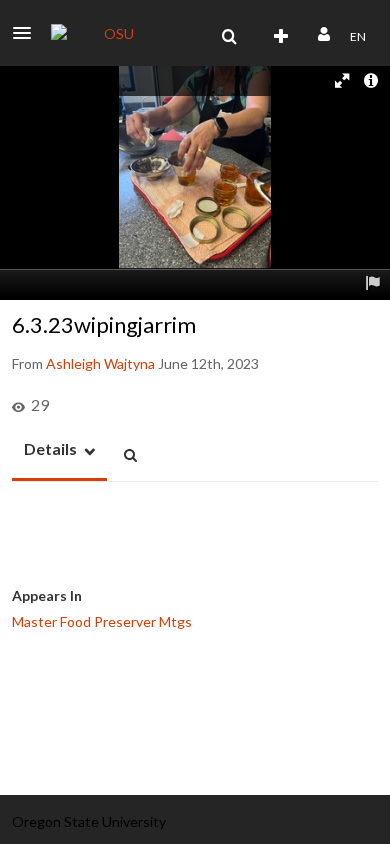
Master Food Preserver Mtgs (102, 621)
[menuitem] (229, 37)
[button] (28, 33)
